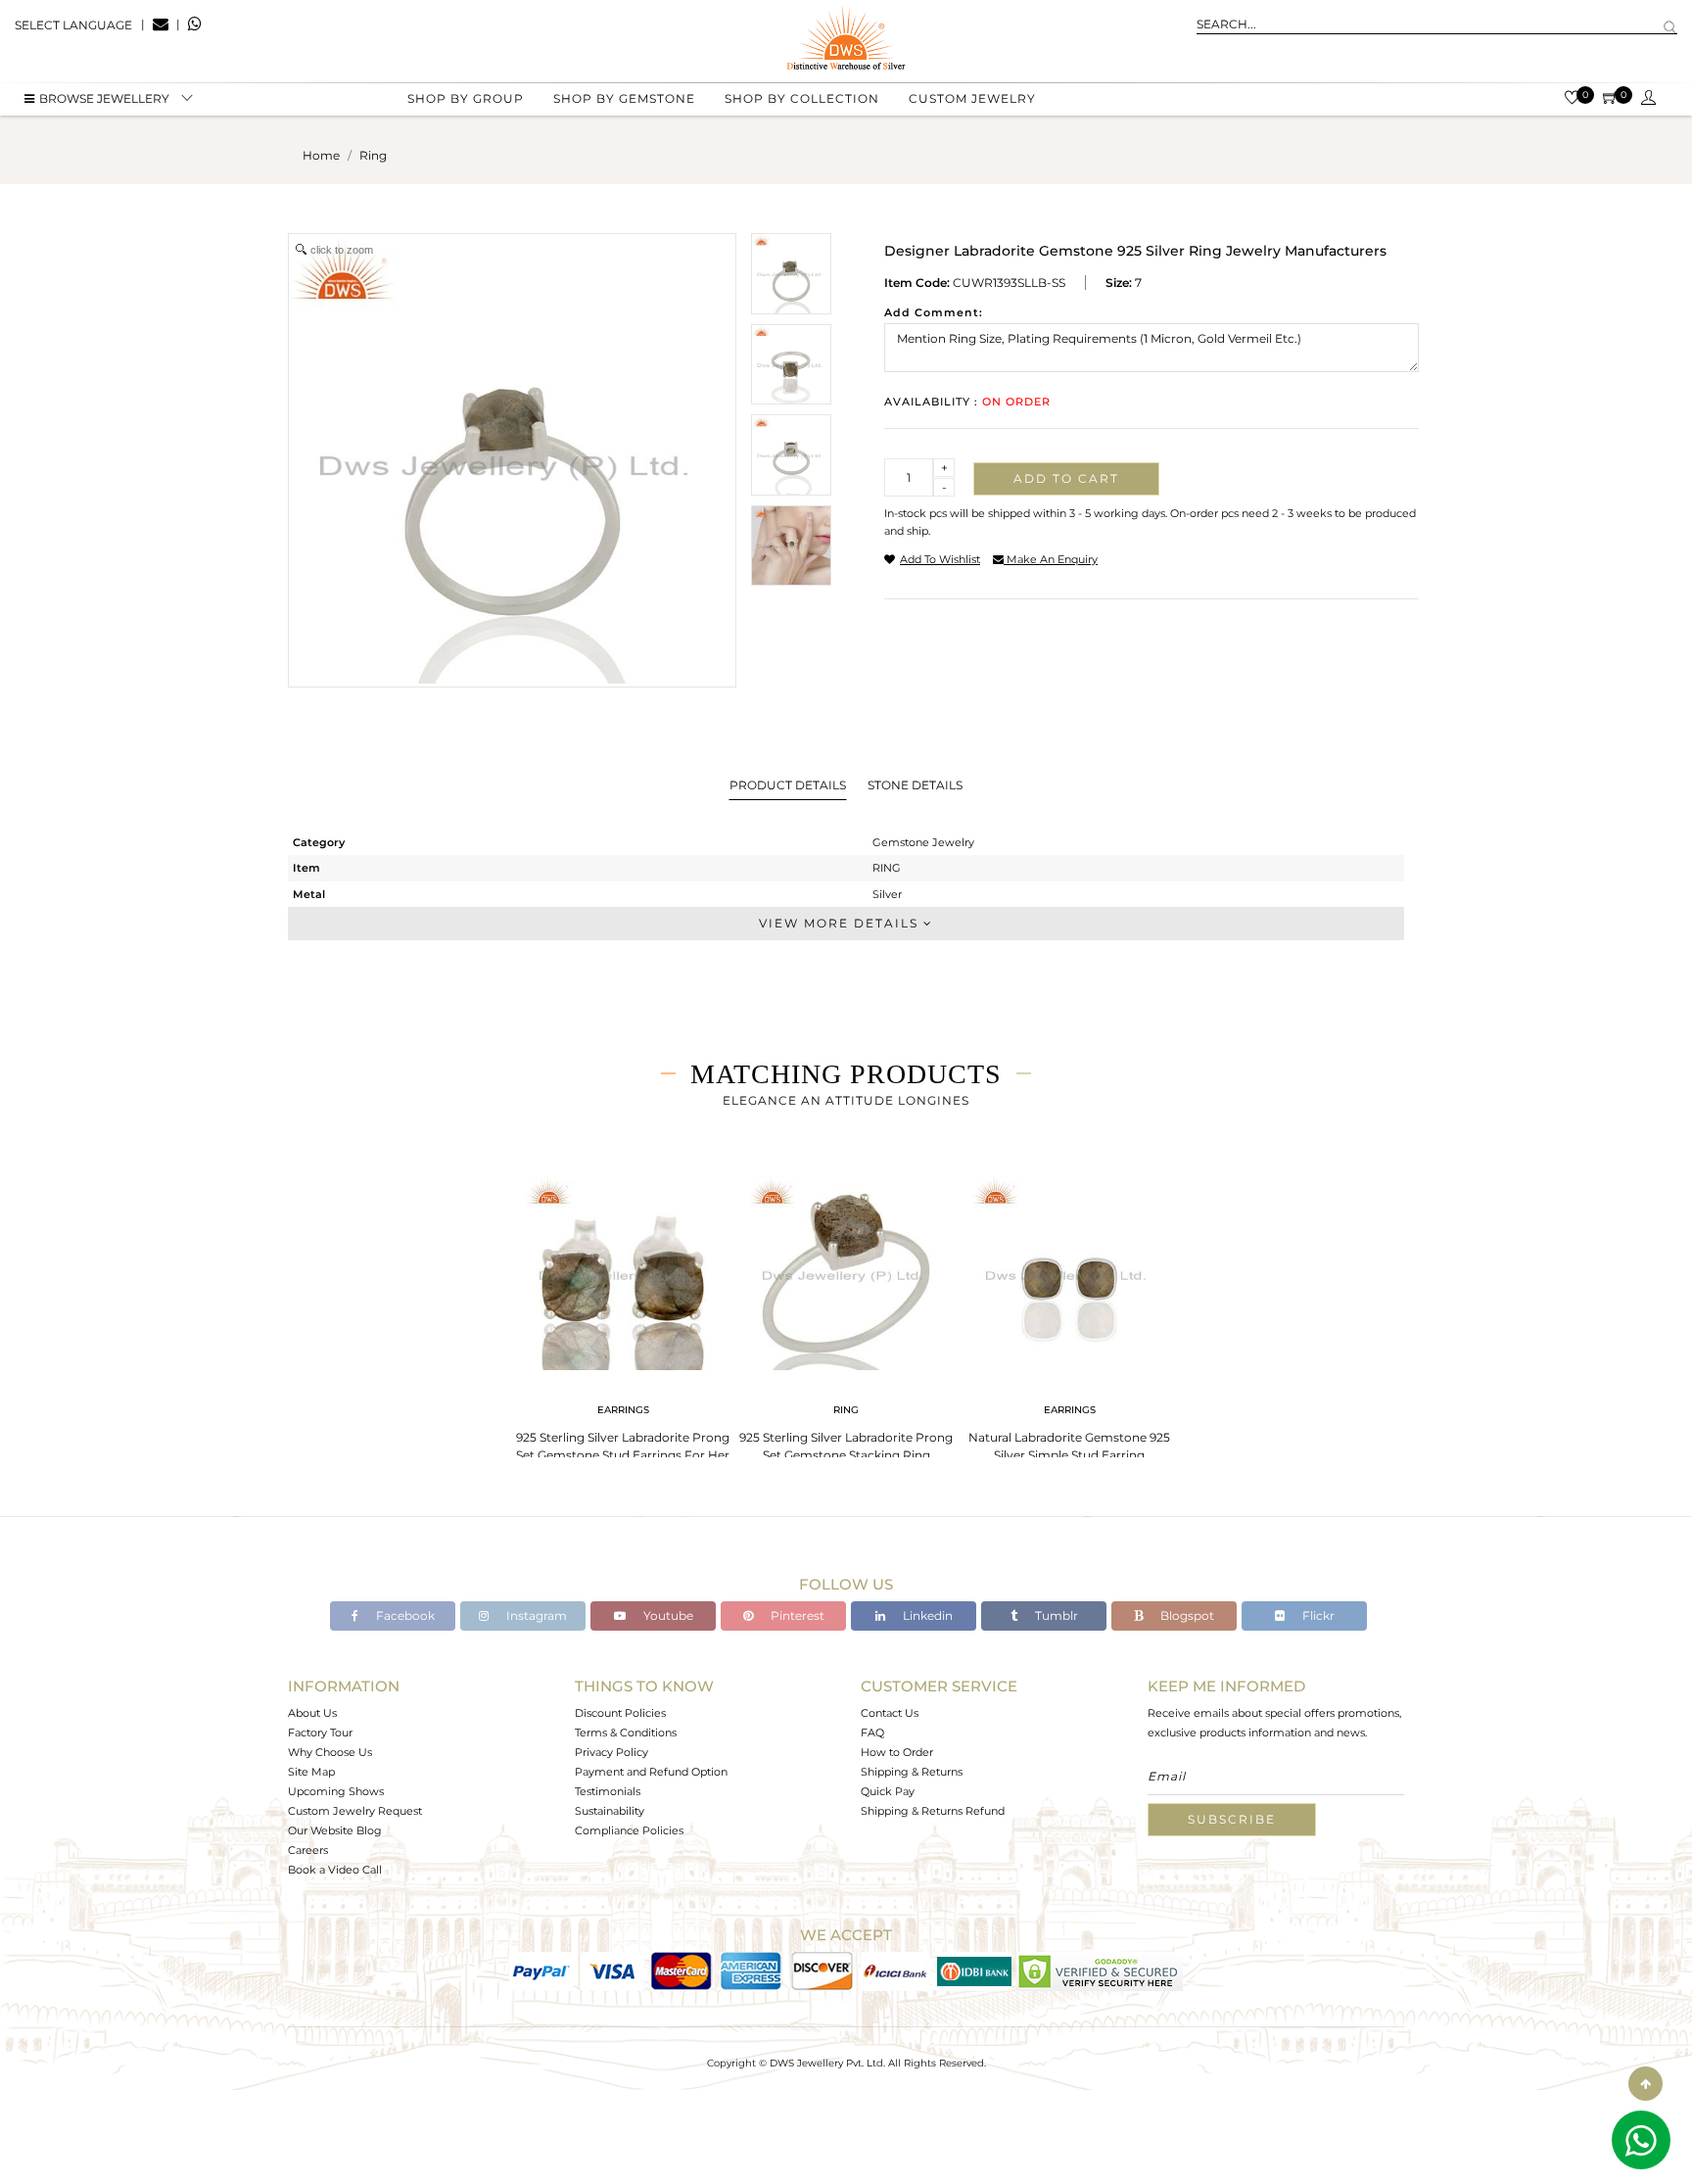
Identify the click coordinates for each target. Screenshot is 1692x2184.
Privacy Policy (611, 1752)
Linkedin (926, 1615)
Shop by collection (802, 98)
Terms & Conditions (626, 1733)
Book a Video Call (335, 1870)
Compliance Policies (629, 1830)
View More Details (841, 923)
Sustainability (610, 1811)
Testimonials (608, 1791)
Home (321, 155)
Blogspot (1186, 1615)
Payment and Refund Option (651, 1772)
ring (373, 155)
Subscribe (1232, 1819)
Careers (308, 1850)
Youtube (667, 1615)
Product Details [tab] (788, 785)
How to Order (897, 1752)
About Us (312, 1713)
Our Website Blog (335, 1830)
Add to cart (1066, 478)
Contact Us (890, 1713)
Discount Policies (620, 1713)
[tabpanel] (623, 1313)
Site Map (311, 1772)
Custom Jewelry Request (355, 1811)
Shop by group (466, 98)
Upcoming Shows (336, 1791)
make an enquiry (1051, 559)
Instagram (535, 1615)
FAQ (872, 1733)
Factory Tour (320, 1733)
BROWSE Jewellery (104, 98)
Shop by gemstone (624, 98)
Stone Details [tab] (915, 785)
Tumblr (1055, 1615)
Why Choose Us (330, 1752)
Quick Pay (888, 1791)
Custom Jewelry (972, 98)
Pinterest (796, 1615)
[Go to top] (1645, 2084)
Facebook (404, 1615)
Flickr (1317, 1615)
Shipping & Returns (912, 1772)
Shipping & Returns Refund (933, 1811)
